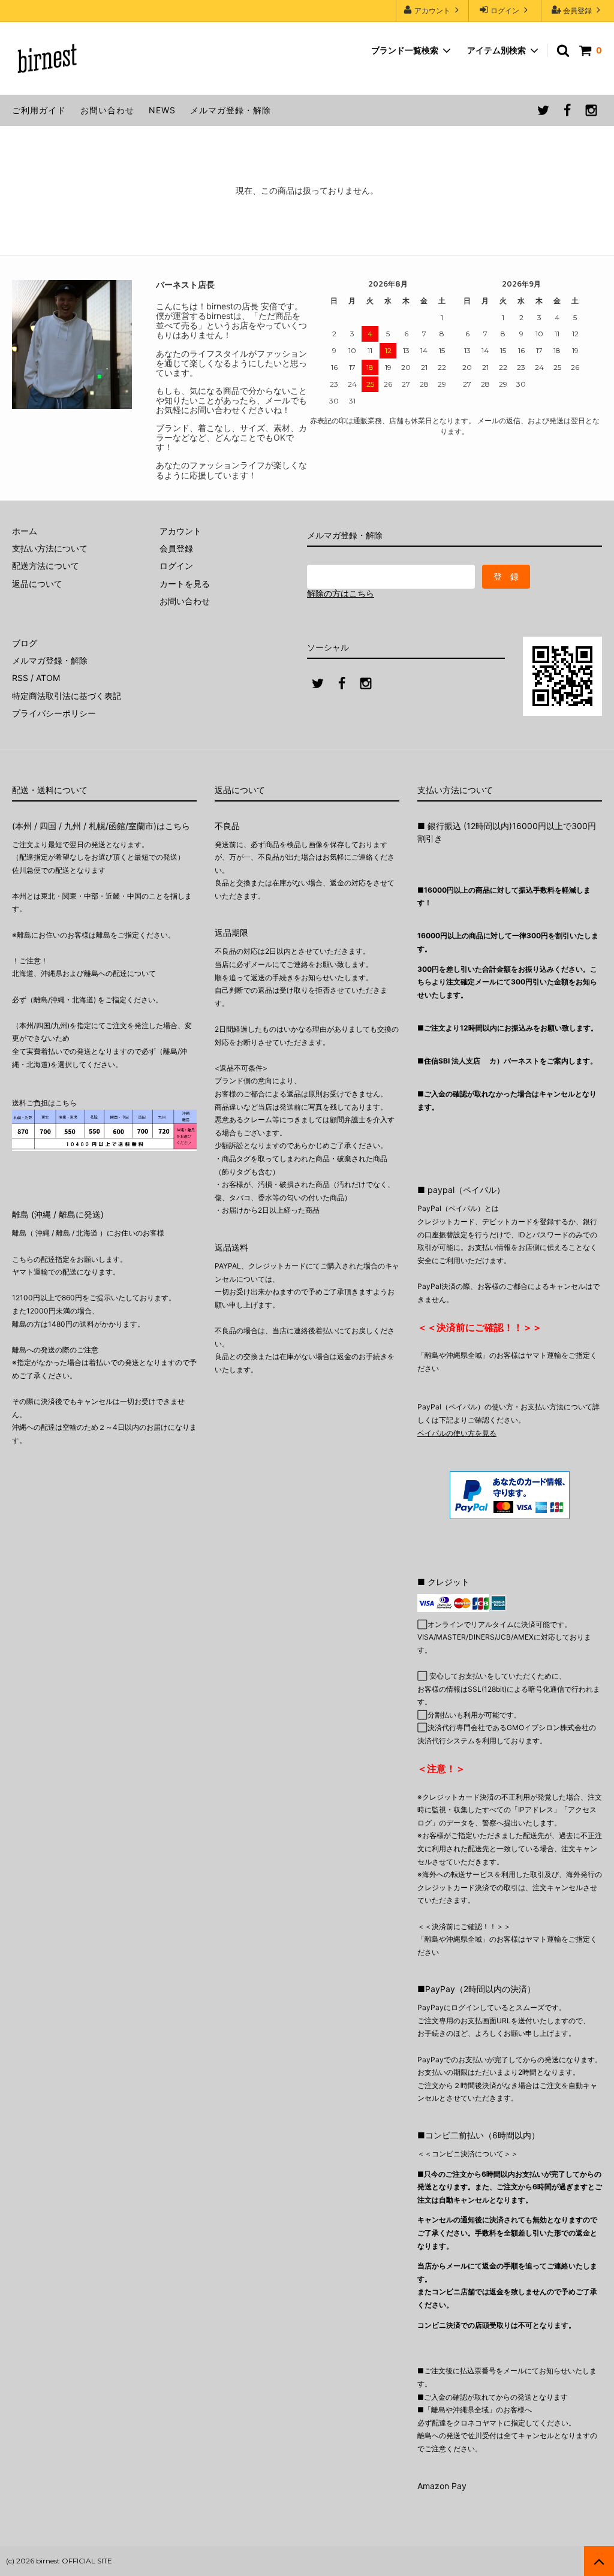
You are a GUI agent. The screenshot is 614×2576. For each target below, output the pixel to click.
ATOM (48, 678)
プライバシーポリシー (54, 713)
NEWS (162, 110)
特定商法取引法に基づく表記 (67, 696)
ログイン (505, 10)
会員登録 (577, 10)
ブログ (25, 643)
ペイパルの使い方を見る (457, 1433)
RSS (20, 678)
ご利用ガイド (39, 110)
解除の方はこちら (341, 593)
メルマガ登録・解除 (231, 110)
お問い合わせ (107, 110)
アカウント (432, 10)
